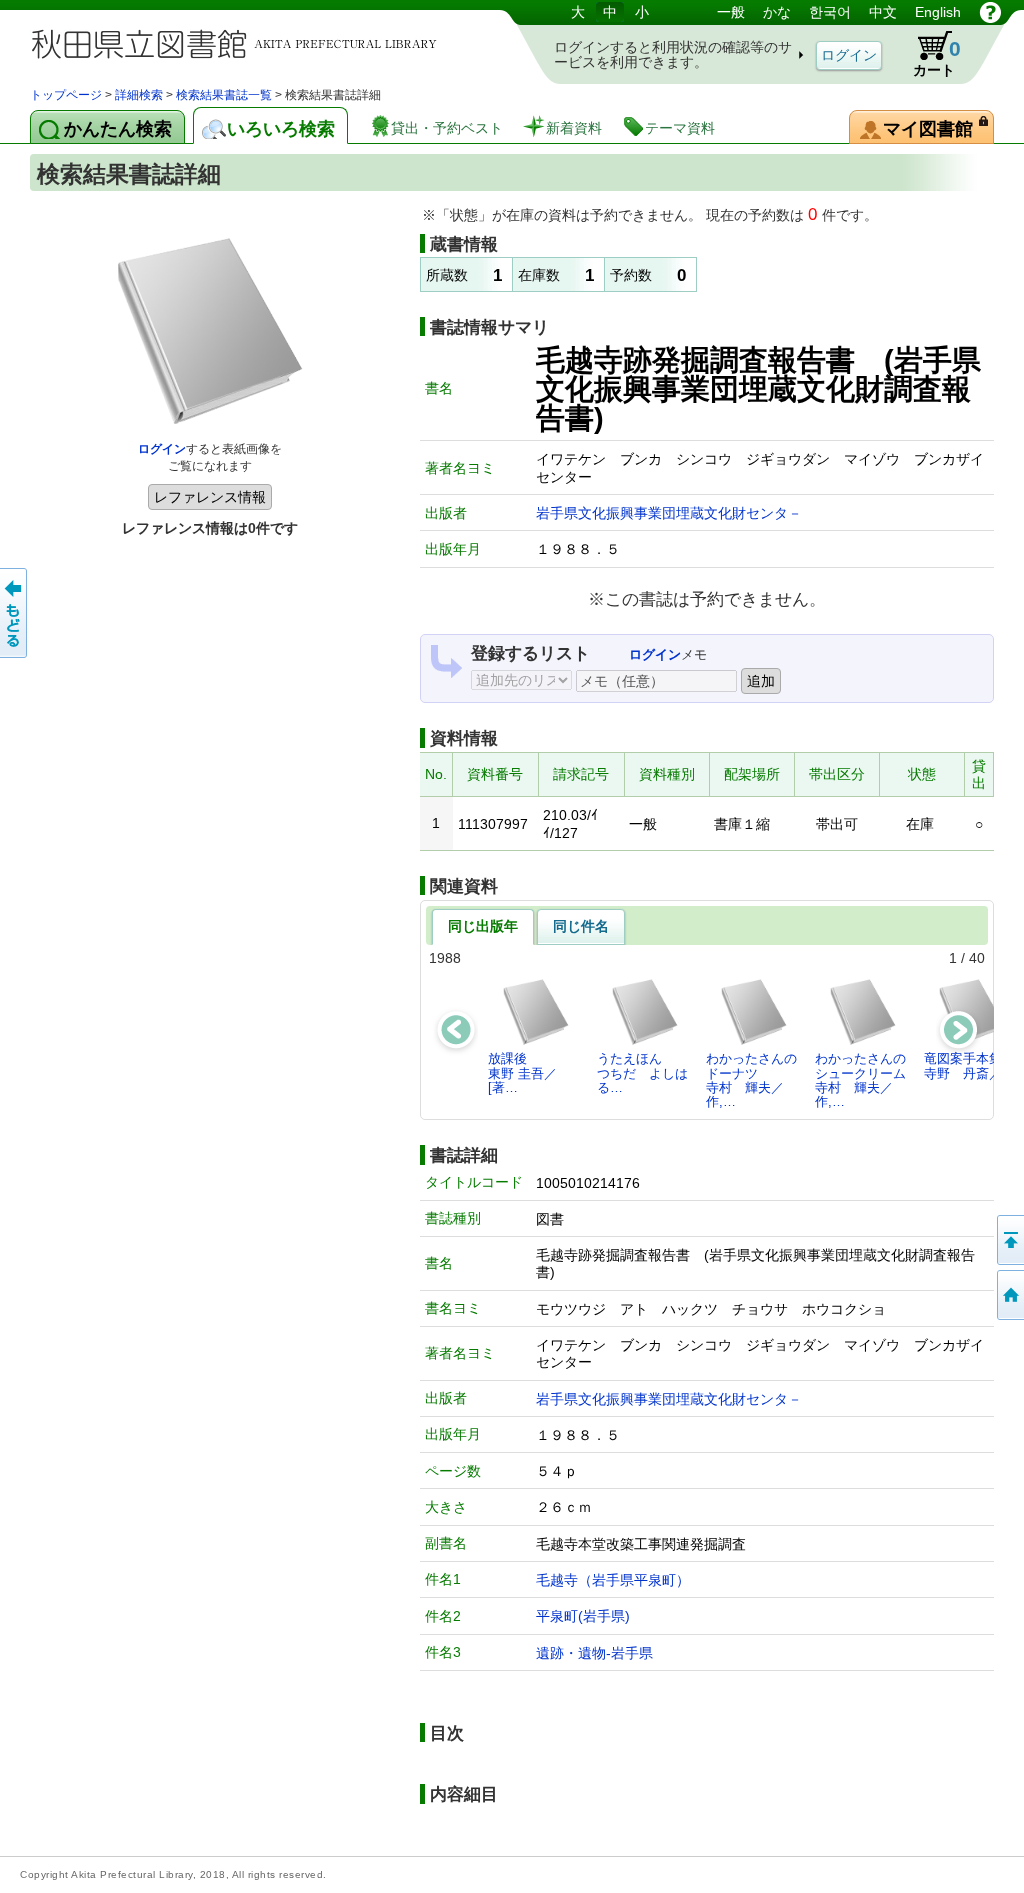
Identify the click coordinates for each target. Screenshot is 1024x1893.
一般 (731, 12)
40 (977, 958)
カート (937, 57)
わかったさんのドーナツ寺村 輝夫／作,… (751, 1080)
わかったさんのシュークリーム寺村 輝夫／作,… (860, 1080)
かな (777, 12)
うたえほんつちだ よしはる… (642, 1073)
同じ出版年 (483, 926)
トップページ (66, 95)
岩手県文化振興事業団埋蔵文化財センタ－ (669, 513)
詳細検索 (139, 95)
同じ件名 (581, 926)
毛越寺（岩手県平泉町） (613, 1580)
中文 (883, 12)
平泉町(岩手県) (583, 1616)
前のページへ (15, 613)
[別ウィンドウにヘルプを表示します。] (990, 12)
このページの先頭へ (1009, 1240)
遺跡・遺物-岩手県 (594, 1653)
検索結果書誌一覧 (224, 95)
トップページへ (1009, 1295)
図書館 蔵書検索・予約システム (240, 42)
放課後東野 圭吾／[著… (522, 1073)
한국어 (830, 12)
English (938, 12)
